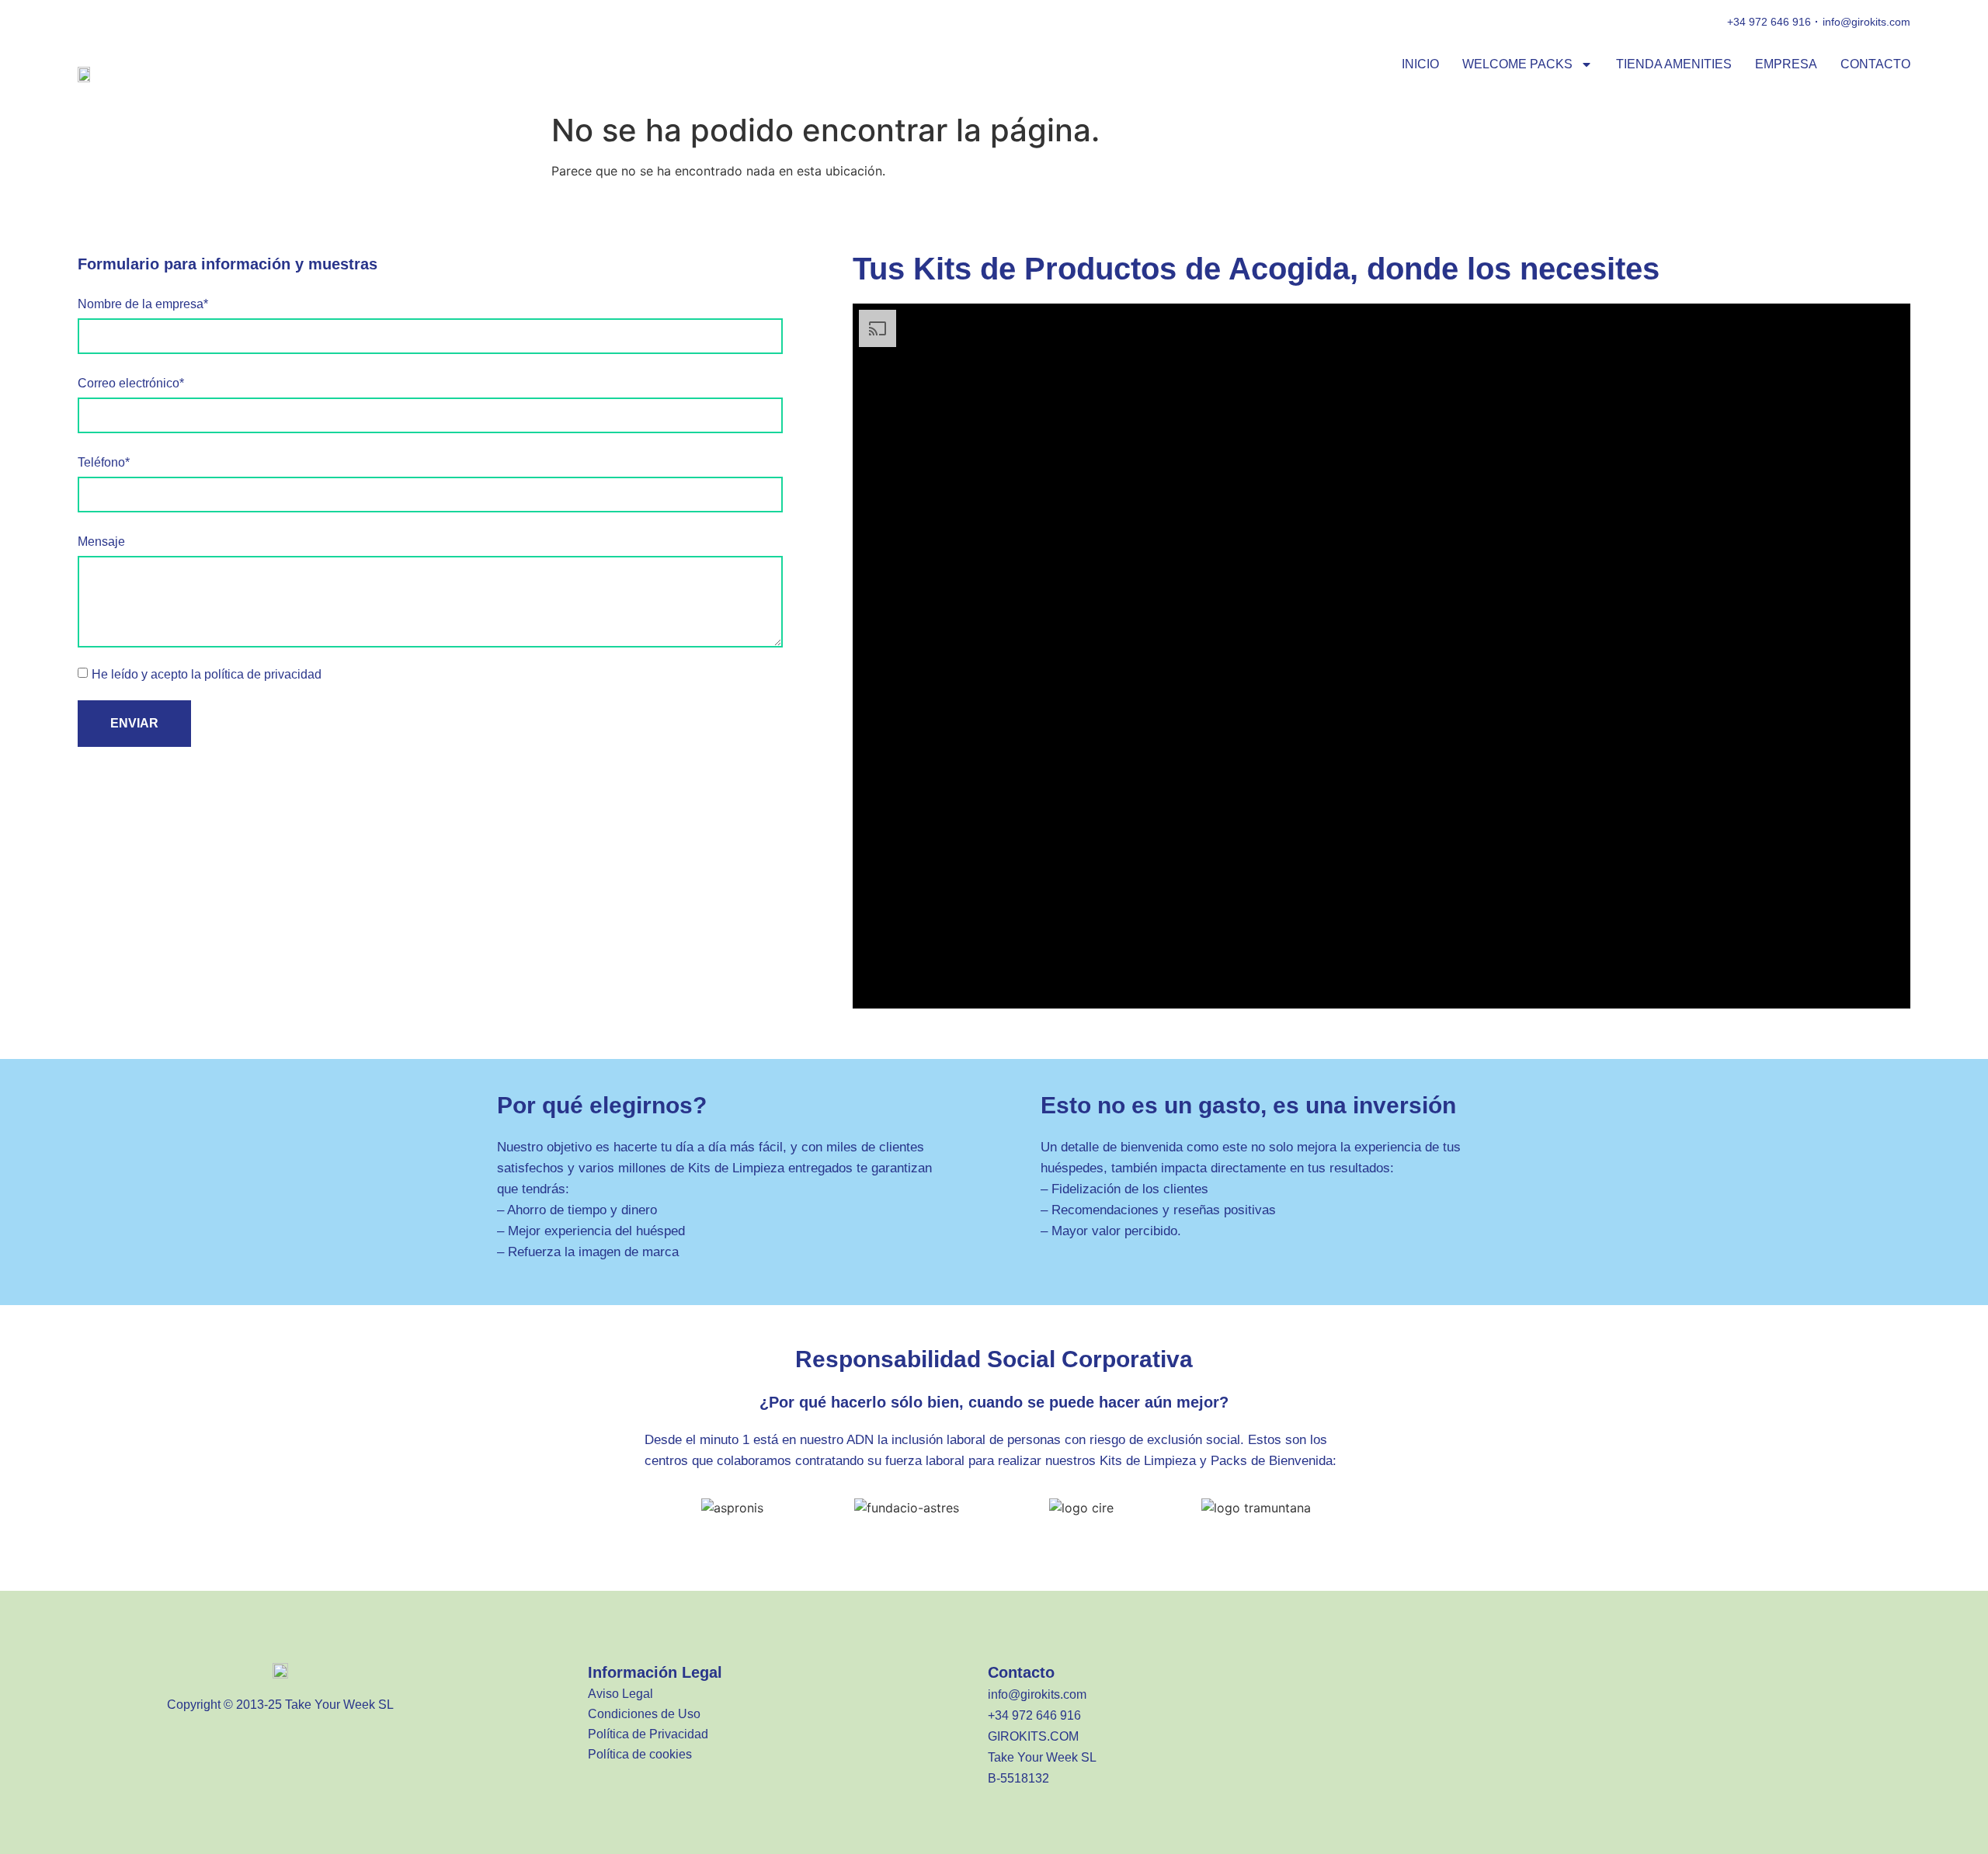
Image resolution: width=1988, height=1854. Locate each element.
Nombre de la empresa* (143, 304)
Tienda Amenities (1674, 64)
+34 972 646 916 (1769, 22)
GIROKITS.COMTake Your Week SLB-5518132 (1042, 1757)
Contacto (1875, 64)
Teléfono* (104, 462)
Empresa (1786, 64)
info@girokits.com (1866, 22)
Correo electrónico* (131, 383)
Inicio (1420, 64)
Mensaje (101, 542)
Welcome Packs (1517, 64)
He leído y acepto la (207, 674)
